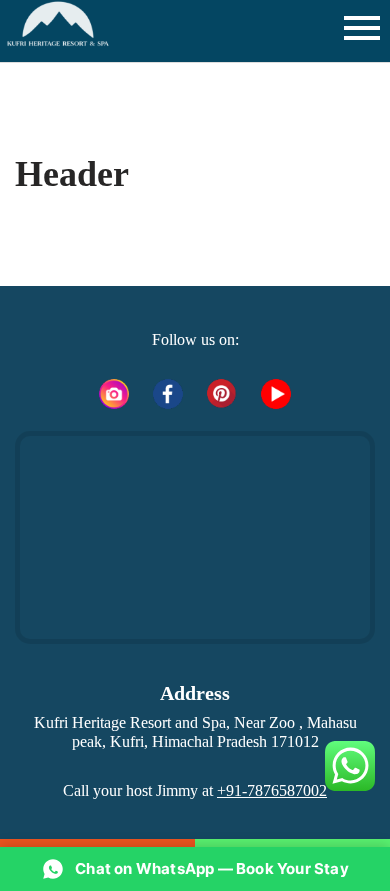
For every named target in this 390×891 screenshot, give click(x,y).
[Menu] (360, 28)
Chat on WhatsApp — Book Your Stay (212, 868)
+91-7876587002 (272, 790)
